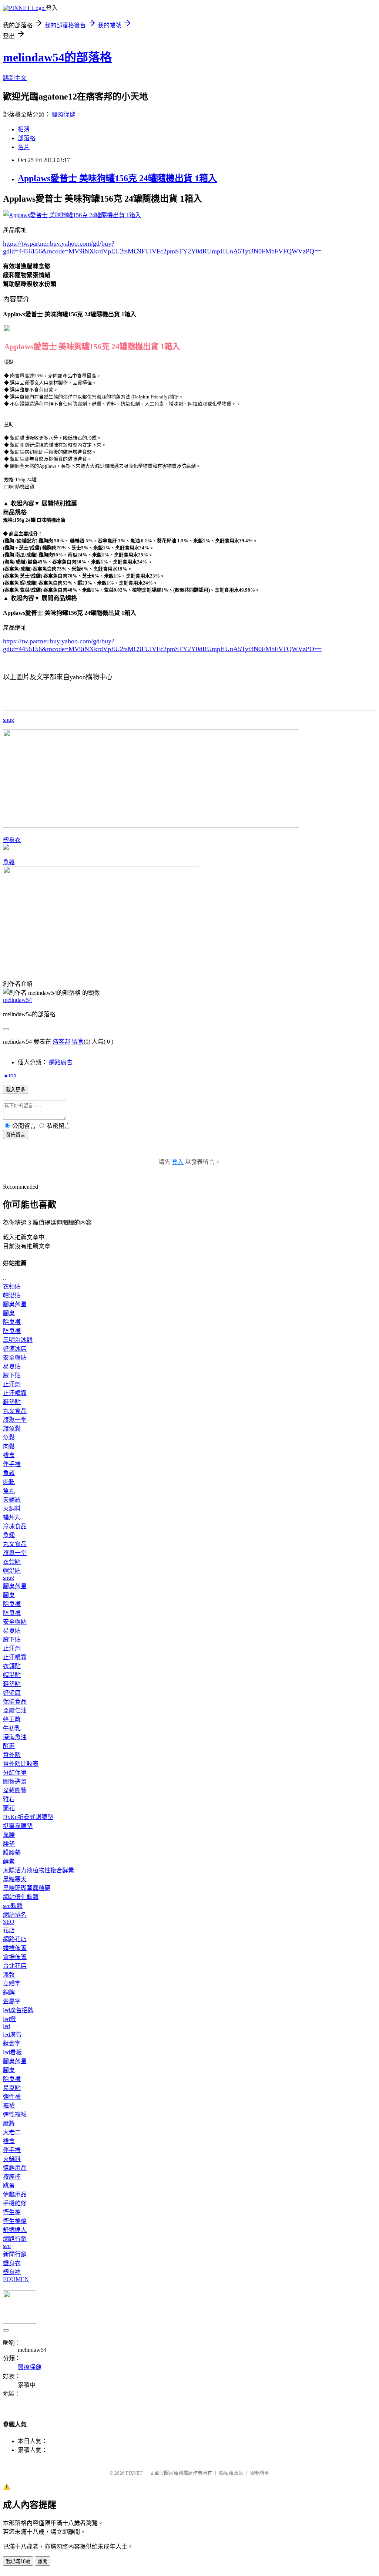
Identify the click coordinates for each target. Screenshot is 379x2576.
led (6, 2026)
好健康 (12, 1693)
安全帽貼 (15, 1358)
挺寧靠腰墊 (18, 1826)
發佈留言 (16, 1135)
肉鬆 (9, 1446)
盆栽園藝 (15, 1790)
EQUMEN (16, 2279)
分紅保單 (15, 1773)
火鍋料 (12, 1508)
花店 (9, 1930)
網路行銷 (15, 2239)
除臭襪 (12, 1322)
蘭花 (9, 1808)
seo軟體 (13, 1906)
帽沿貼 (12, 1295)
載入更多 (16, 1090)
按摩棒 (12, 2177)
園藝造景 (15, 1782)
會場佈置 (15, 1957)
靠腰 (9, 1835)
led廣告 (12, 2035)
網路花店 (15, 1939)
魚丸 (9, 1491)
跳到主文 (15, 78)
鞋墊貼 (12, 1402)
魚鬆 (9, 862)
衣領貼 (12, 1287)
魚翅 (9, 1535)
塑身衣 (12, 840)
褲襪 (9, 2106)
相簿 (24, 129)
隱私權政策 (231, 2473)
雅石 (9, 1799)
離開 (43, 2561)
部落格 (27, 138)
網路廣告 (61, 1062)
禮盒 (9, 1455)
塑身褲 (12, 2272)
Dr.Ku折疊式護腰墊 (28, 1817)
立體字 (12, 1984)
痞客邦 (61, 1042)
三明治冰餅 (18, 1340)
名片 (24, 147)
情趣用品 (15, 2168)
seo (7, 2246)
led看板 (12, 2052)
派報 (9, 1975)
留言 (78, 1042)
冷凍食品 (15, 1526)
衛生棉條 (15, 2221)
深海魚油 (15, 1737)
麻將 (9, 2123)
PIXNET (134, 2473)
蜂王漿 (12, 1719)
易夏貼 (12, 1366)
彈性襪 (12, 2097)
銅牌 (9, 1992)
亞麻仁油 (15, 1710)
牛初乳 (12, 1728)
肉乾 (9, 1482)
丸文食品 (15, 1411)
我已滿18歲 (18, 2561)
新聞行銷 (15, 2254)
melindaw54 (17, 1000)
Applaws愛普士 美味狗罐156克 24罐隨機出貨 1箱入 (117, 178)
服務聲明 (260, 2473)
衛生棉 (12, 2212)
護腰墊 (12, 1853)
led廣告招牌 (18, 2010)
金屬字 (12, 2001)
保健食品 (15, 1702)
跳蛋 (9, 2186)
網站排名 (15, 1915)
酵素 (9, 1746)
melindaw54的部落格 (57, 57)
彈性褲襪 (15, 2114)
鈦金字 (12, 2043)
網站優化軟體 (21, 1897)
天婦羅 (12, 1500)
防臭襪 (12, 1331)
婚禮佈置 (15, 1948)
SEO (9, 1922)
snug (9, 720)
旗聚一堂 (15, 1420)
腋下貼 (12, 1375)
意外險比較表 (21, 1764)
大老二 (12, 2132)
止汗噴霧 (15, 1393)
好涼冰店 (15, 1349)
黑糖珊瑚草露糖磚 (27, 1888)
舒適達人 (15, 2230)
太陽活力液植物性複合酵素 (38, 1870)
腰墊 (9, 1844)
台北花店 (15, 1966)
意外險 (12, 1755)
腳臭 (9, 1313)
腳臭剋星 (15, 1304)
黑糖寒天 (15, 1879)
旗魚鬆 (12, 1429)
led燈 (9, 2019)
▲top (10, 1075)
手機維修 (15, 2203)
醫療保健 (64, 115)
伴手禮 (12, 1464)
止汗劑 (12, 1384)
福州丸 (12, 1517)
